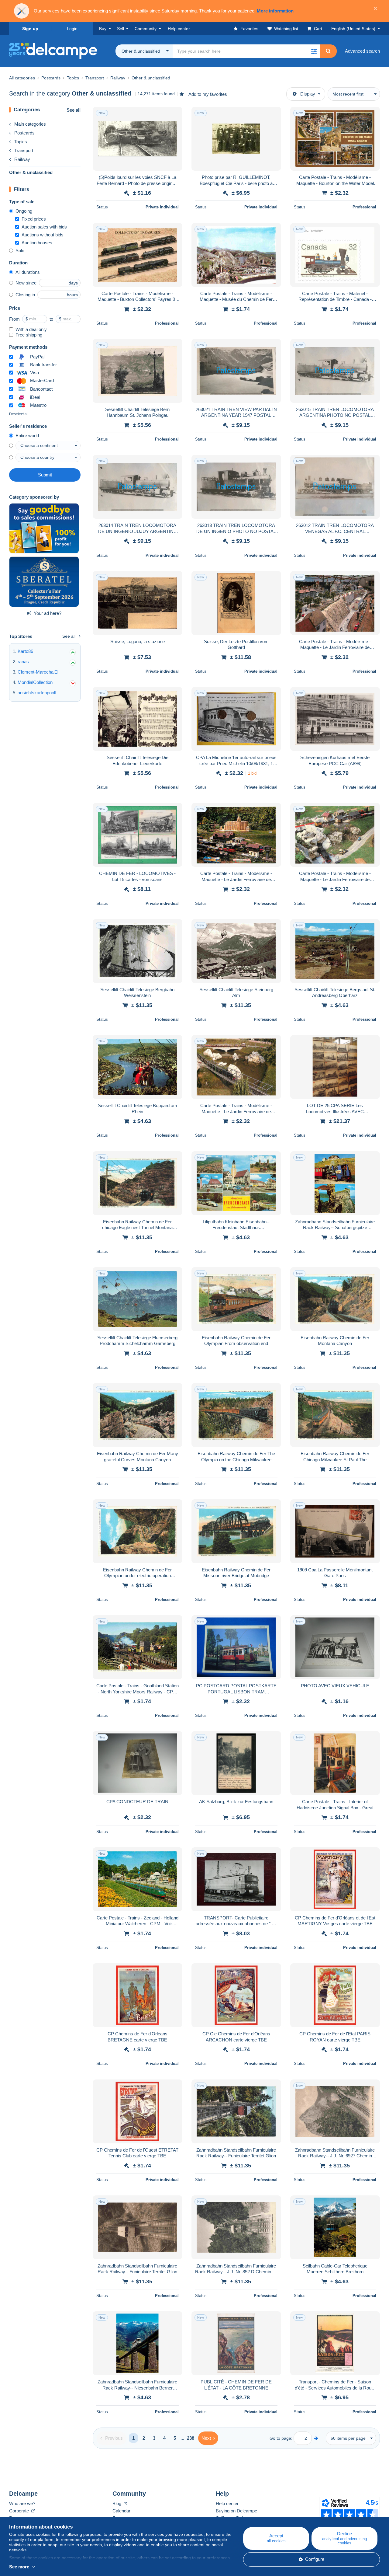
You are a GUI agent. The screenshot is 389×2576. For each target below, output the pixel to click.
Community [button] (146, 29)
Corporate (20, 2511)
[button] (314, 51)
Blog (117, 2503)
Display (308, 94)
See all (74, 110)
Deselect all (19, 414)
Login (72, 29)
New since (26, 283)
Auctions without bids (43, 235)
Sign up (30, 29)
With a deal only (31, 329)
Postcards (24, 133)
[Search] (328, 51)
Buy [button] (103, 29)
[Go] (316, 2438)
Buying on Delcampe (236, 2511)
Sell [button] (120, 29)
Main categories (30, 124)
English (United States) (353, 29)
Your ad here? (48, 613)
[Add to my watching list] (174, 115)
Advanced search (362, 51)
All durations (28, 272)
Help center (227, 2503)
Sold (20, 251)
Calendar (121, 2511)
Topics (21, 142)
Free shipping (29, 335)
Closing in (25, 295)
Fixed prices (34, 219)
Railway (22, 159)
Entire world (27, 436)
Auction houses (37, 243)
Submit (45, 475)
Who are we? (22, 2503)
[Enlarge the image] (138, 139)
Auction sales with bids (44, 227)
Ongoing (24, 211)
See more (19, 2567)
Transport (24, 150)
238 (191, 2438)
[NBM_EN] (44, 528)
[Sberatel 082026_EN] (44, 582)
